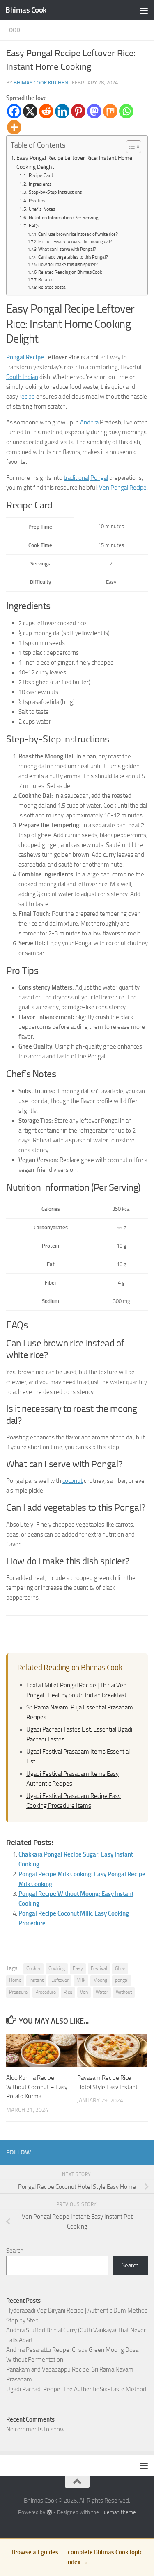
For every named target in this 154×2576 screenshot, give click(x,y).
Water (102, 1992)
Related (46, 280)
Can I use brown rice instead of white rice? (78, 234)
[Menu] (144, 10)
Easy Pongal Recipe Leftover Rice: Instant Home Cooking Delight (74, 162)
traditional (76, 478)
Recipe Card (41, 175)
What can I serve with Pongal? (67, 249)
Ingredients (40, 184)
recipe (27, 397)
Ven (84, 1992)
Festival (99, 1968)
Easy (78, 1968)
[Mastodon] (94, 111)
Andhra (89, 422)
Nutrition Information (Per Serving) (64, 218)
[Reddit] (46, 111)
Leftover (60, 1980)
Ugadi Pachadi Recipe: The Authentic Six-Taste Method (76, 2389)
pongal (122, 1980)
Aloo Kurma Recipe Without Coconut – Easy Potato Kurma (37, 2087)
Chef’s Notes (42, 209)
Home (15, 1980)
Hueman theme (118, 2512)
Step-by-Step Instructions (55, 192)
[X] (30, 111)
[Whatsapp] (126, 111)
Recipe (35, 357)
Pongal (15, 357)
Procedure (46, 1992)
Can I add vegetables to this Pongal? (73, 257)
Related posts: (52, 287)
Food (13, 30)
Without (124, 1992)
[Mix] (110, 111)
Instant (36, 1980)
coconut (72, 1481)
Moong (100, 1980)
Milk (81, 1980)
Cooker (33, 1968)
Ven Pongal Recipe (123, 488)
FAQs (34, 226)
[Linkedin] (62, 111)
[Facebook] (14, 111)
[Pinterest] (78, 111)
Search (15, 2251)
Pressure (18, 1992)
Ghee (120, 1968)
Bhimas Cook (26, 10)
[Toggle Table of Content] (130, 147)
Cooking (57, 1968)
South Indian (22, 377)
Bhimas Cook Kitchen (41, 83)
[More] (14, 127)
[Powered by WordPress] (49, 2512)
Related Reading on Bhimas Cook (70, 272)
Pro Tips (37, 201)
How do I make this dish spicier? (68, 264)
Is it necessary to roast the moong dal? (75, 242)
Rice (68, 1992)
